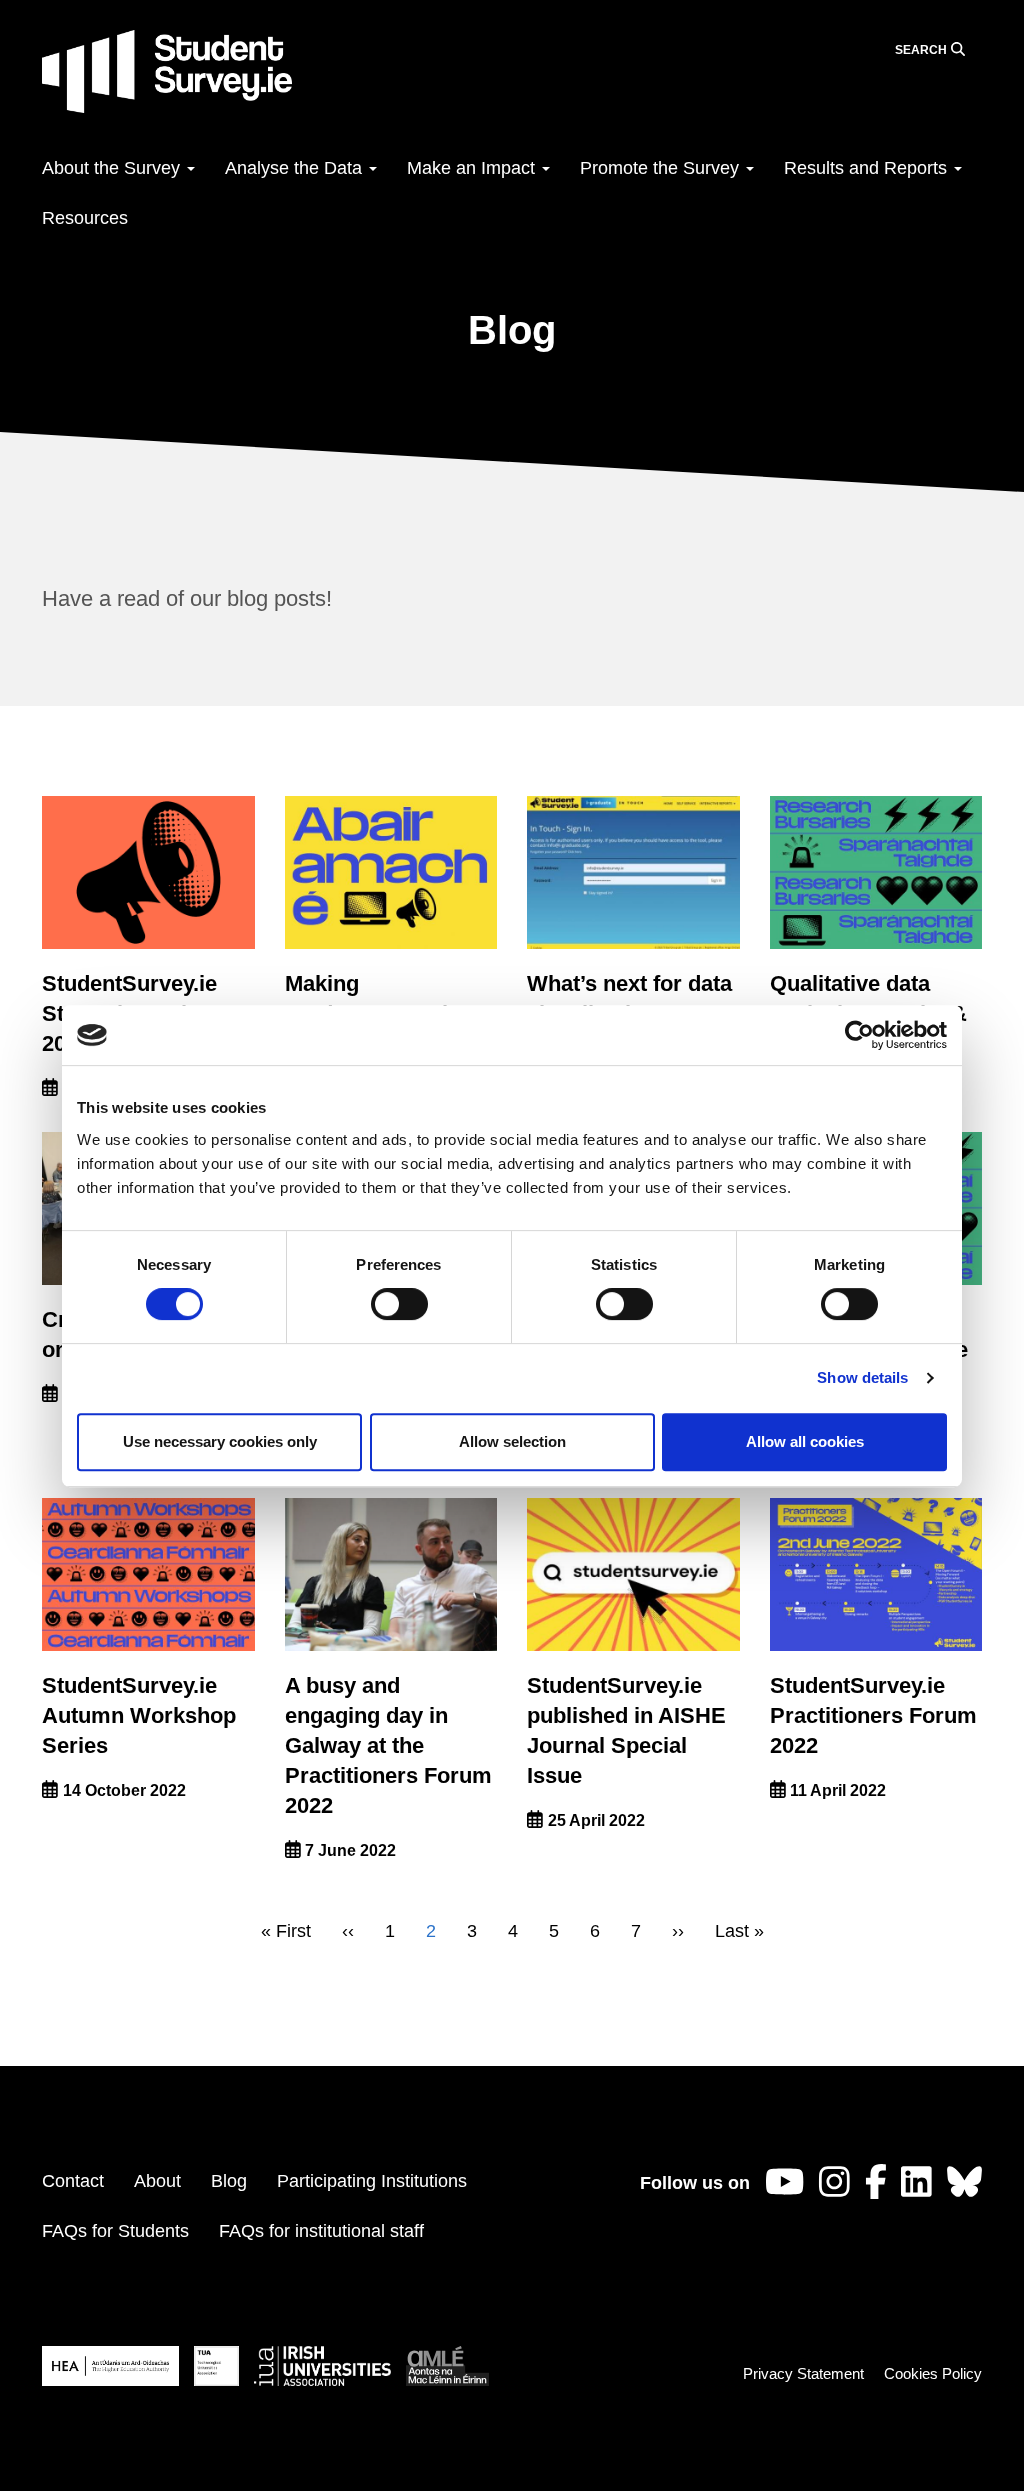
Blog (229, 2181)
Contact (73, 2181)
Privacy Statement (803, 2373)
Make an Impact (473, 168)
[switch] (399, 1304)
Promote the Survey (662, 168)
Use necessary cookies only (220, 1441)
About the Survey (113, 168)
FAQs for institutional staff (321, 2231)
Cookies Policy (933, 2373)
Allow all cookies (805, 1441)
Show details (862, 1377)
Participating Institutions (372, 2181)
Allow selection (512, 1441)
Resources (85, 218)
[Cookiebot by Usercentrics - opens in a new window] (859, 1035)
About (157, 2181)
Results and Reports (868, 168)
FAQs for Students (115, 2231)
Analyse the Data (296, 168)
